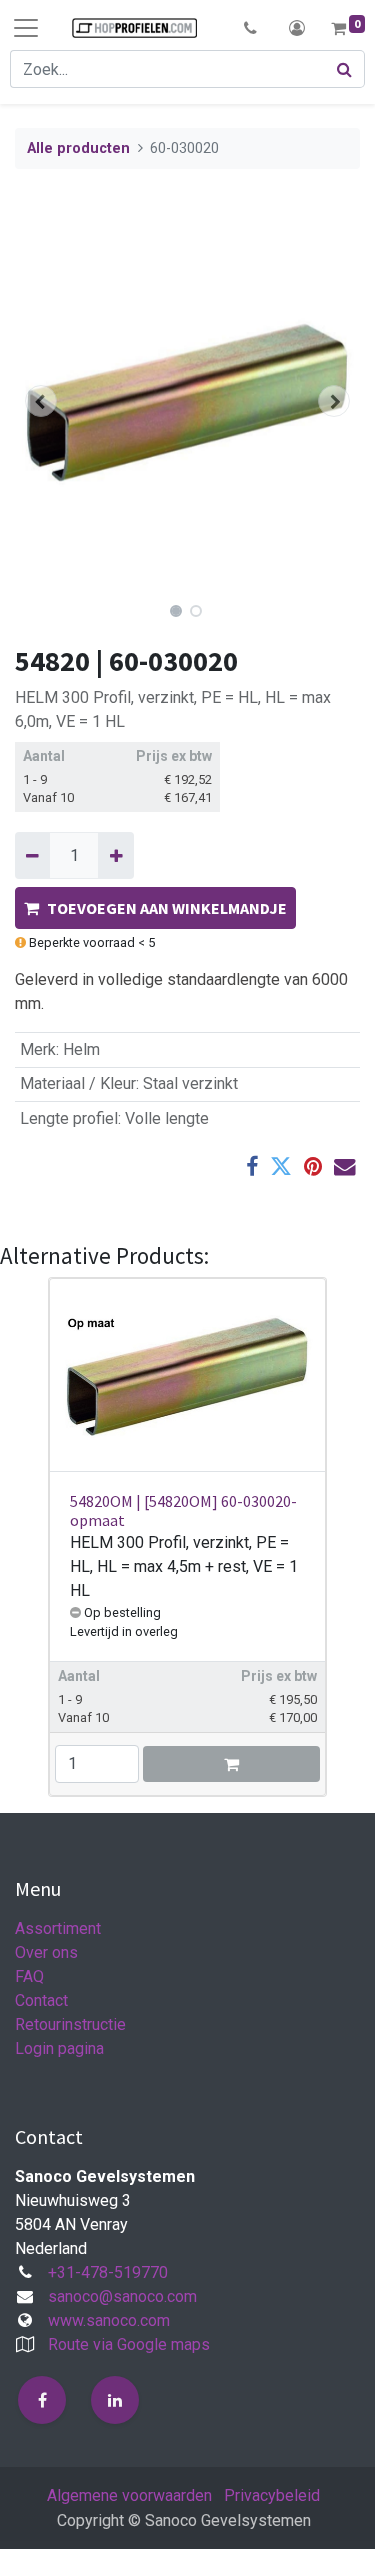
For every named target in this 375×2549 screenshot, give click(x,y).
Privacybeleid (272, 2495)
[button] (250, 28)
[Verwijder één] (32, 855)
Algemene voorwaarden (129, 2495)
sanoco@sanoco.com (122, 2296)
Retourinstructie (70, 2024)
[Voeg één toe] (115, 855)
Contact (41, 2000)
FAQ (29, 1976)
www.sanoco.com (109, 2320)
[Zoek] (345, 69)
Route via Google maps (129, 2344)
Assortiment (58, 1928)
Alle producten (78, 148)
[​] (42, 2400)
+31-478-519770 (108, 2272)
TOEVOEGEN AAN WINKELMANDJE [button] (167, 908)
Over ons (46, 1952)
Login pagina (59, 2048)
